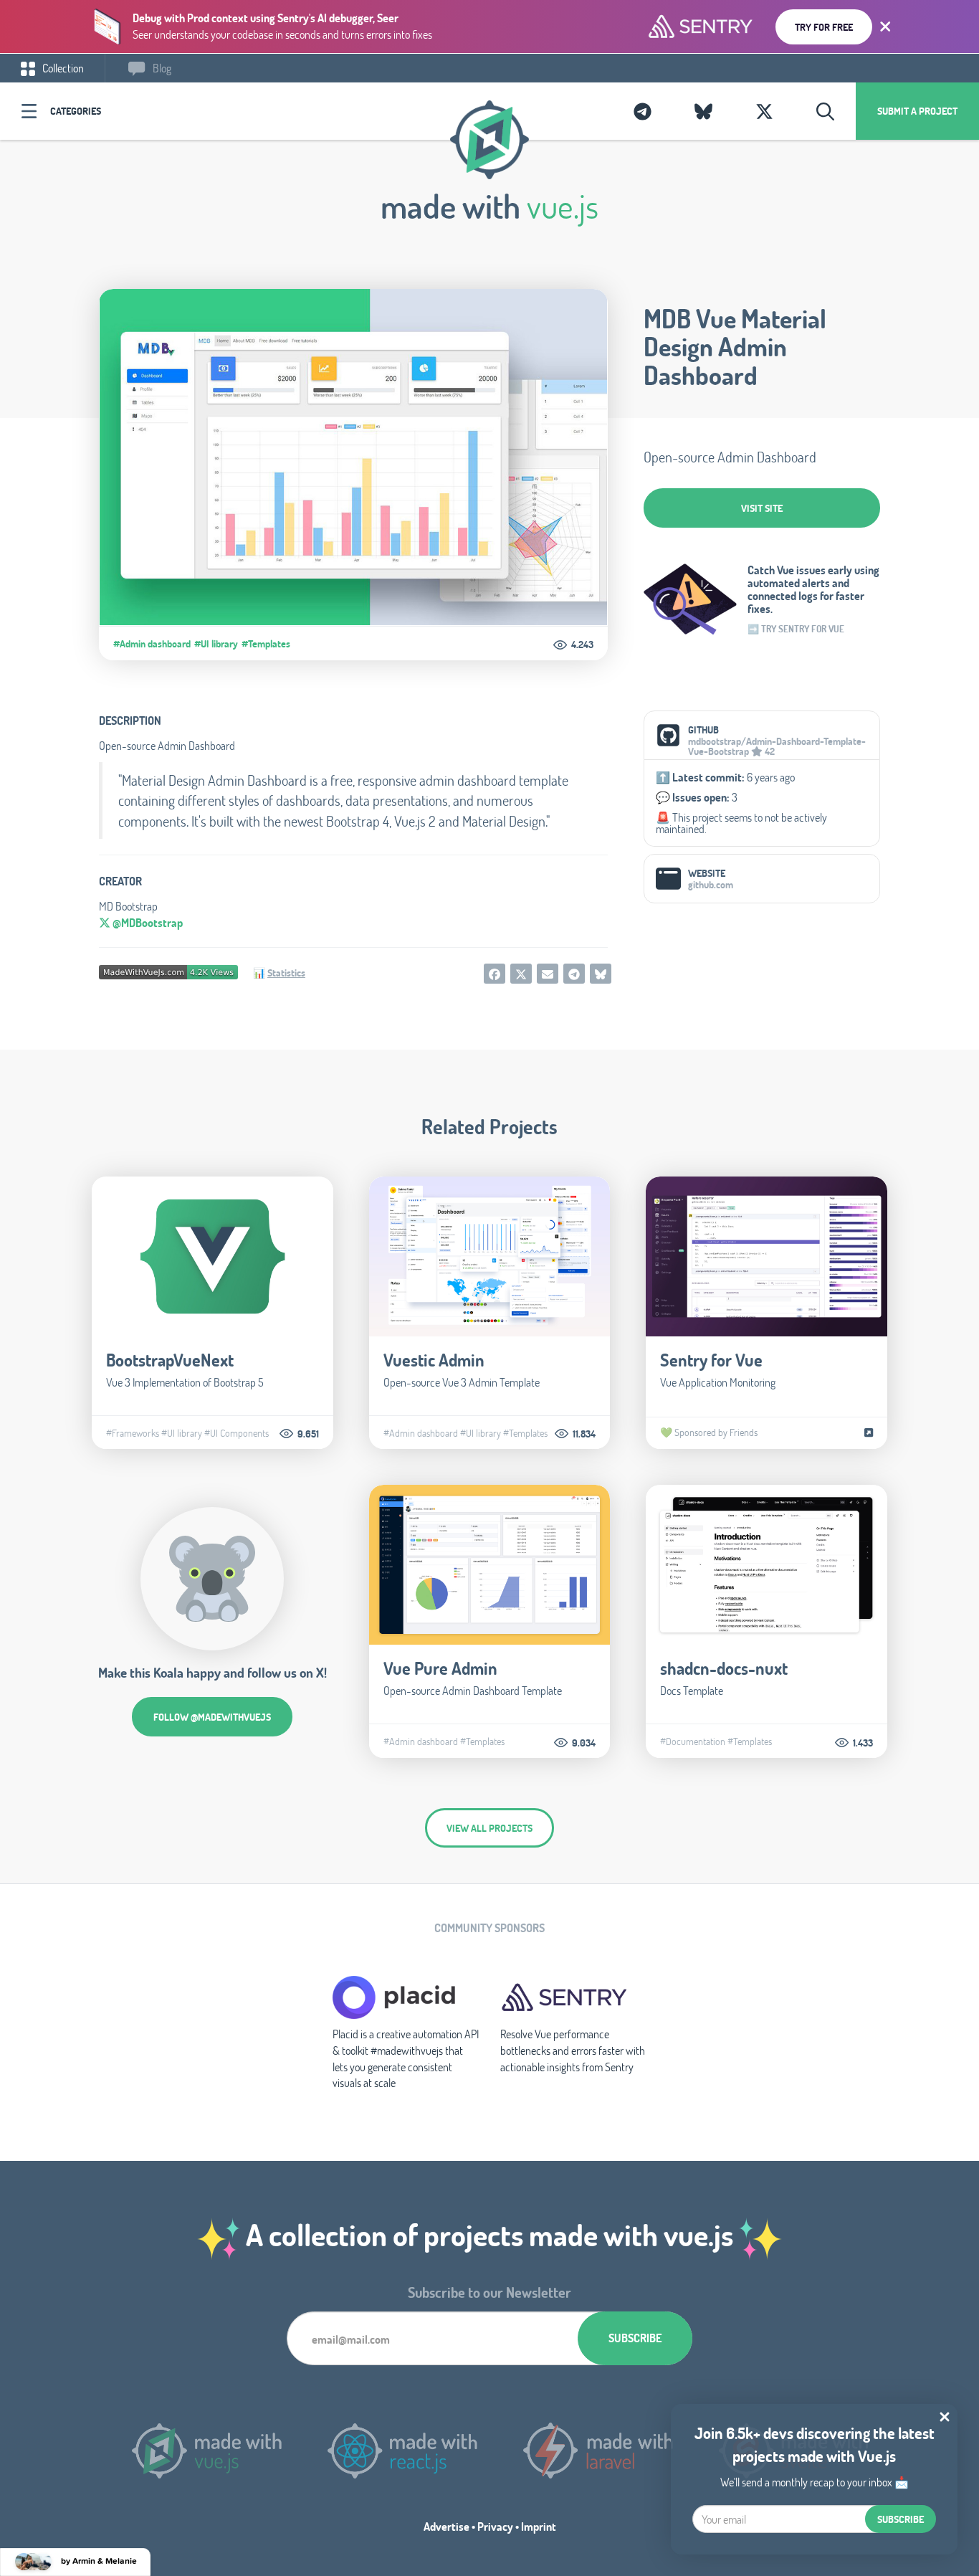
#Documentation (693, 1741)
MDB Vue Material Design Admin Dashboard (735, 347)
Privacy (495, 2526)
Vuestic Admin (434, 1360)
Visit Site (762, 508)
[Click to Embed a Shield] (168, 970)
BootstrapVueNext (170, 1360)
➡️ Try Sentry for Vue (796, 629)
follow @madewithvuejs (212, 1717)
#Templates (266, 644)
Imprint (539, 2526)
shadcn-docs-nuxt (724, 1668)
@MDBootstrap (147, 922)
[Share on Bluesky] (601, 974)
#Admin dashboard (152, 644)
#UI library (216, 644)
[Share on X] (521, 974)
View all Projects (489, 1828)
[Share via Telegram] (574, 974)
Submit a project (917, 111)
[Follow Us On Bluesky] (703, 111)
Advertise (446, 2526)
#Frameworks (133, 1433)
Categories (76, 111)
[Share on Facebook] (495, 974)
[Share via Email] (548, 974)
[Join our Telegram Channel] (643, 111)
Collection (62, 68)
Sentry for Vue (711, 1360)
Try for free (824, 27)
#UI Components (237, 1433)
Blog (161, 68)
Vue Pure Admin (440, 1668)
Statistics (286, 973)
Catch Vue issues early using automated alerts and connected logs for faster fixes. (813, 589)
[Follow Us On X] (764, 111)
